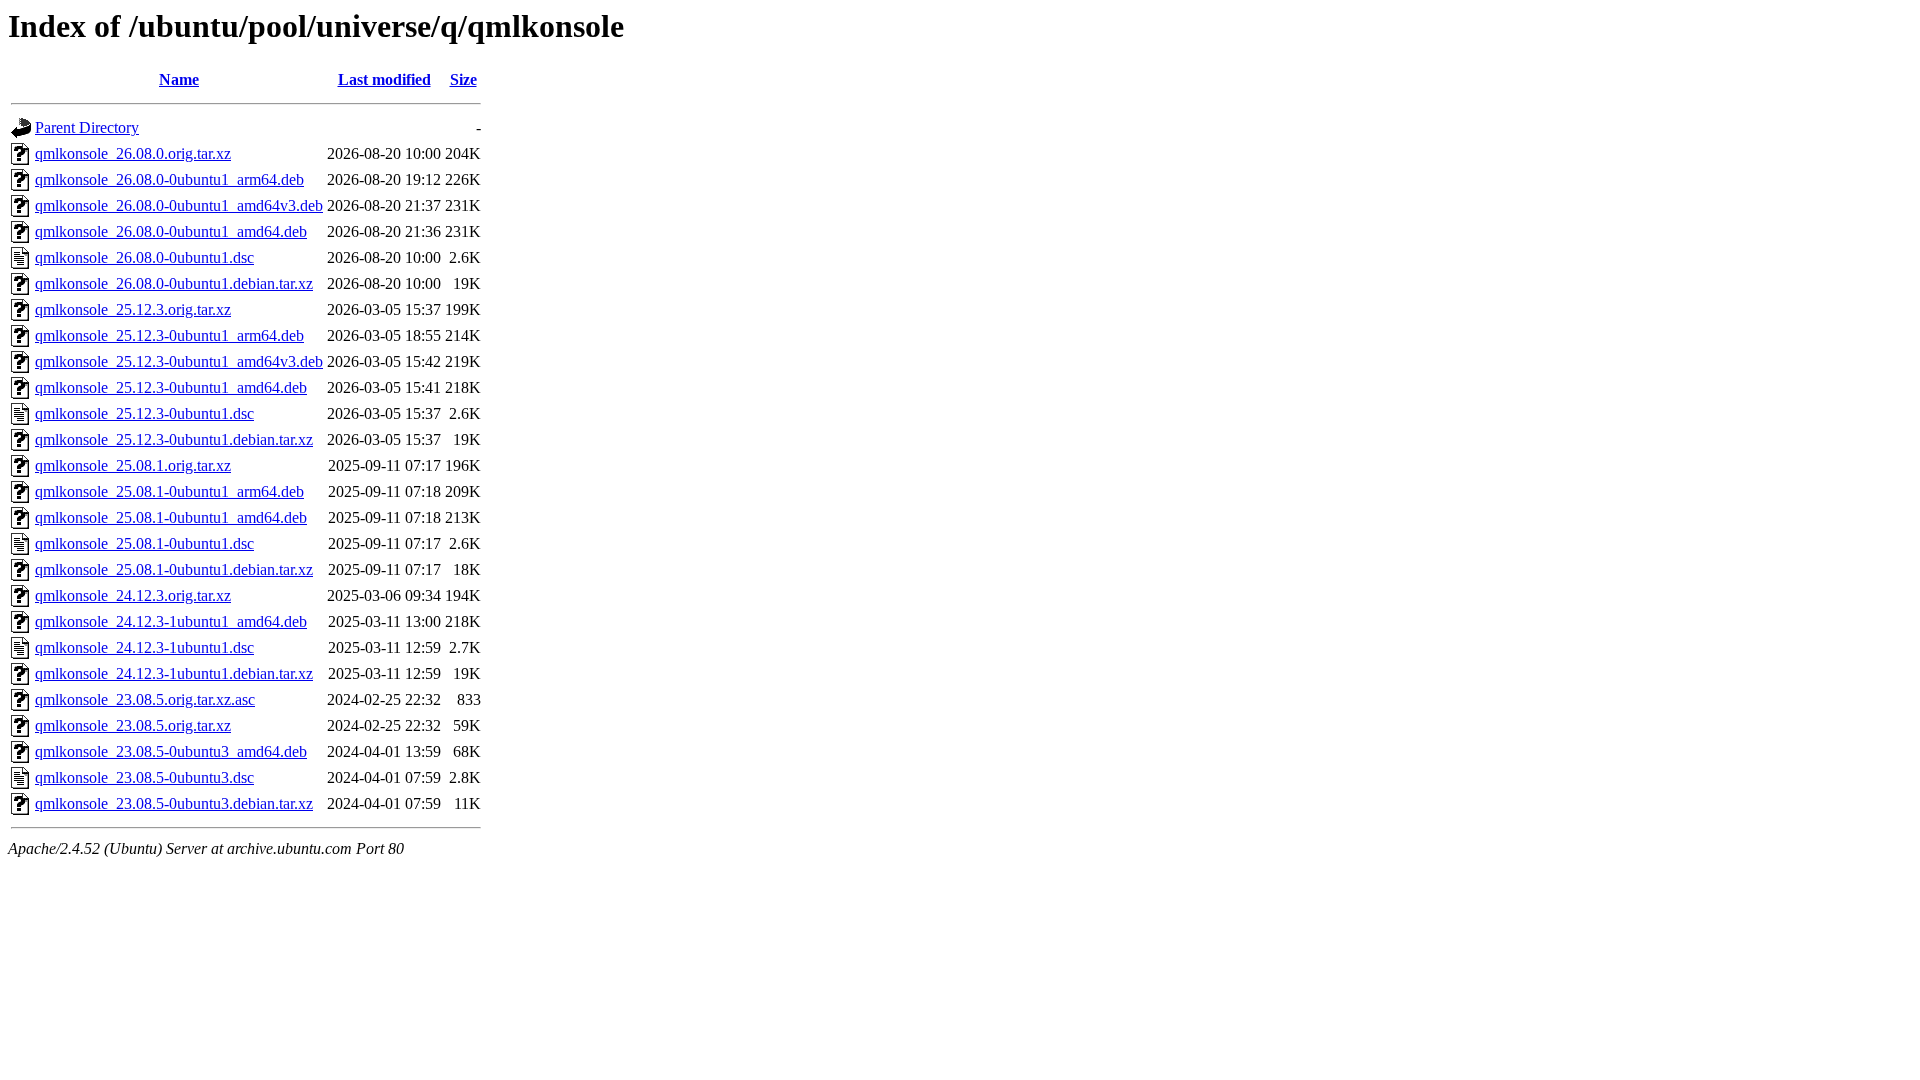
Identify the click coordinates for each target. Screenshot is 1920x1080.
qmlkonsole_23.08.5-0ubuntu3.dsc (144, 777)
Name (179, 79)
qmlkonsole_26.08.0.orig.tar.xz (133, 153)
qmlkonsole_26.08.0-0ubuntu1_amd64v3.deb (179, 205)
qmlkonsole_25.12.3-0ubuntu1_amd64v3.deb (179, 361)
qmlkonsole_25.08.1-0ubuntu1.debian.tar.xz (174, 569)
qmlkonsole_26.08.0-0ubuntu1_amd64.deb (171, 231)
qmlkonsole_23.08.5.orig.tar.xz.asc (145, 699)
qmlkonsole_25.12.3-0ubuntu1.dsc (144, 413)
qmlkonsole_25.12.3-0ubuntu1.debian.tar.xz (174, 439)
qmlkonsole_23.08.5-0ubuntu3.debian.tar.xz (174, 803)
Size (463, 79)
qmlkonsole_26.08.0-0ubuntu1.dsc (144, 257)
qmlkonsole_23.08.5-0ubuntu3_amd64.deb (171, 751)
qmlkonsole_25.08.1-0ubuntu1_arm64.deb (169, 491)
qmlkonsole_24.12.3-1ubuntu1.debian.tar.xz (174, 673)
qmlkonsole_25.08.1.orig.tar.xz (133, 465)
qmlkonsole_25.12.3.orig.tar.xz (133, 309)
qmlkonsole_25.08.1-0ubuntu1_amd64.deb (171, 517)
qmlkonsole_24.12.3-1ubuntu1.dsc (144, 647)
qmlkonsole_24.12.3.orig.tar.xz (133, 595)
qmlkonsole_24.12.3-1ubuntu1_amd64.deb (171, 621)
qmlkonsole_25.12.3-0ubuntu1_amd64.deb (171, 387)
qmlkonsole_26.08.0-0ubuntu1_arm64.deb (169, 179)
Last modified (384, 79)
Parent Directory (87, 127)
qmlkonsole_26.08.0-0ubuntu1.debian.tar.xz (174, 283)
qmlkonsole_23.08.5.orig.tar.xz (133, 725)
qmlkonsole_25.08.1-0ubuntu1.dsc (144, 543)
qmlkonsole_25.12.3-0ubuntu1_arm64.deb (169, 335)
